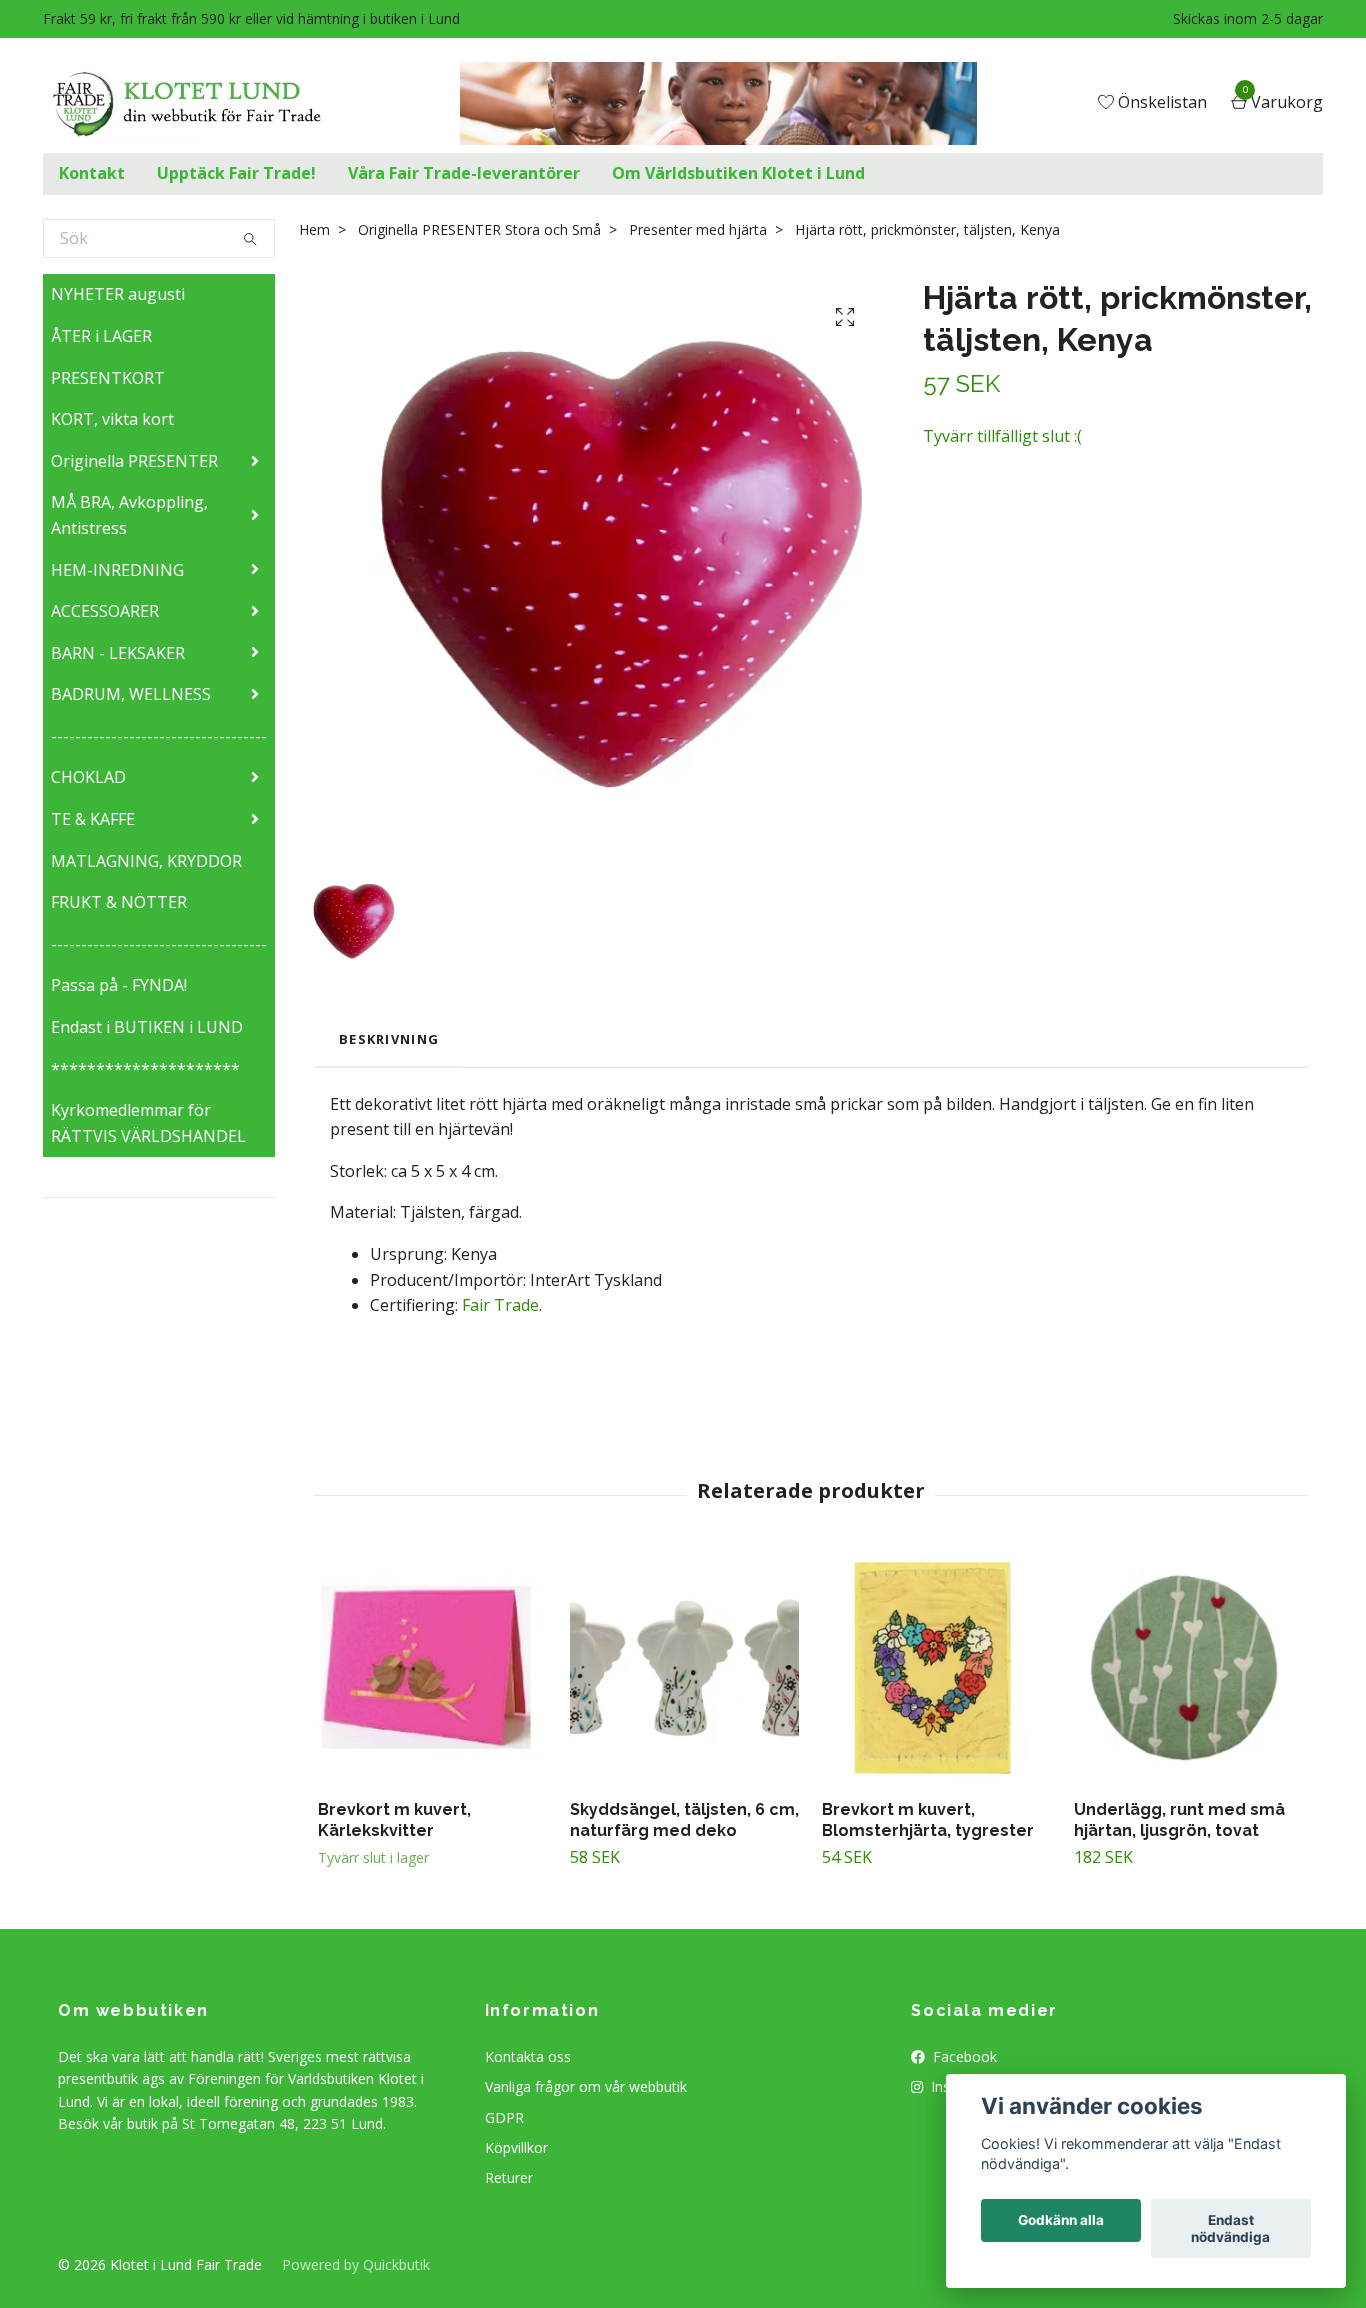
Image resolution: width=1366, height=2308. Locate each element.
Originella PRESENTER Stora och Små (479, 229)
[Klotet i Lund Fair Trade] (202, 104)
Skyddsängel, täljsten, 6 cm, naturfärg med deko (684, 1820)
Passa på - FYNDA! (119, 985)
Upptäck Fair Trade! (236, 173)
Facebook (963, 2056)
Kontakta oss (528, 2056)
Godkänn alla (1061, 2221)
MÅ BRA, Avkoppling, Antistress (129, 515)
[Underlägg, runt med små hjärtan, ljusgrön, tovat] (1188, 1669)
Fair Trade (500, 1305)
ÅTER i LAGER (101, 336)
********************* (145, 1069)
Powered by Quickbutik (356, 2264)
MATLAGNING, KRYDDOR (146, 861)
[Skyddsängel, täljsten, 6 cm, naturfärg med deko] (684, 1669)
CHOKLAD (88, 777)
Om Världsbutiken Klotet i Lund (738, 173)
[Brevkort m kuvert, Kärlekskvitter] (432, 1669)
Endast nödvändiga (1230, 2229)
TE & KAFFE (93, 819)
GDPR (504, 2117)
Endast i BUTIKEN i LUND (147, 1027)
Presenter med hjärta (698, 229)
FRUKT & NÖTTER (119, 902)
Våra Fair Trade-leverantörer (464, 173)
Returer (509, 2177)
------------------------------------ (159, 736)
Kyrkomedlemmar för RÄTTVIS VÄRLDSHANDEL (148, 1123)
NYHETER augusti (118, 294)
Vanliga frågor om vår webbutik (586, 2086)
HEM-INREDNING (117, 570)
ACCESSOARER (105, 611)
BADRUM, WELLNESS (131, 694)
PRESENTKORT (108, 378)
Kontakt (92, 173)
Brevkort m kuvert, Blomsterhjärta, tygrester (928, 1820)
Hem (314, 229)
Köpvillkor (516, 2147)
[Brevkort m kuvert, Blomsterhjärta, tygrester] (936, 1669)
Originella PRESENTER (134, 461)
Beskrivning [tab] (389, 1039)
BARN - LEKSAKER (118, 653)
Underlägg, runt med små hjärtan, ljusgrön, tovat (1179, 1820)
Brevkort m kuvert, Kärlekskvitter (394, 1820)
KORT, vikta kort (112, 419)
